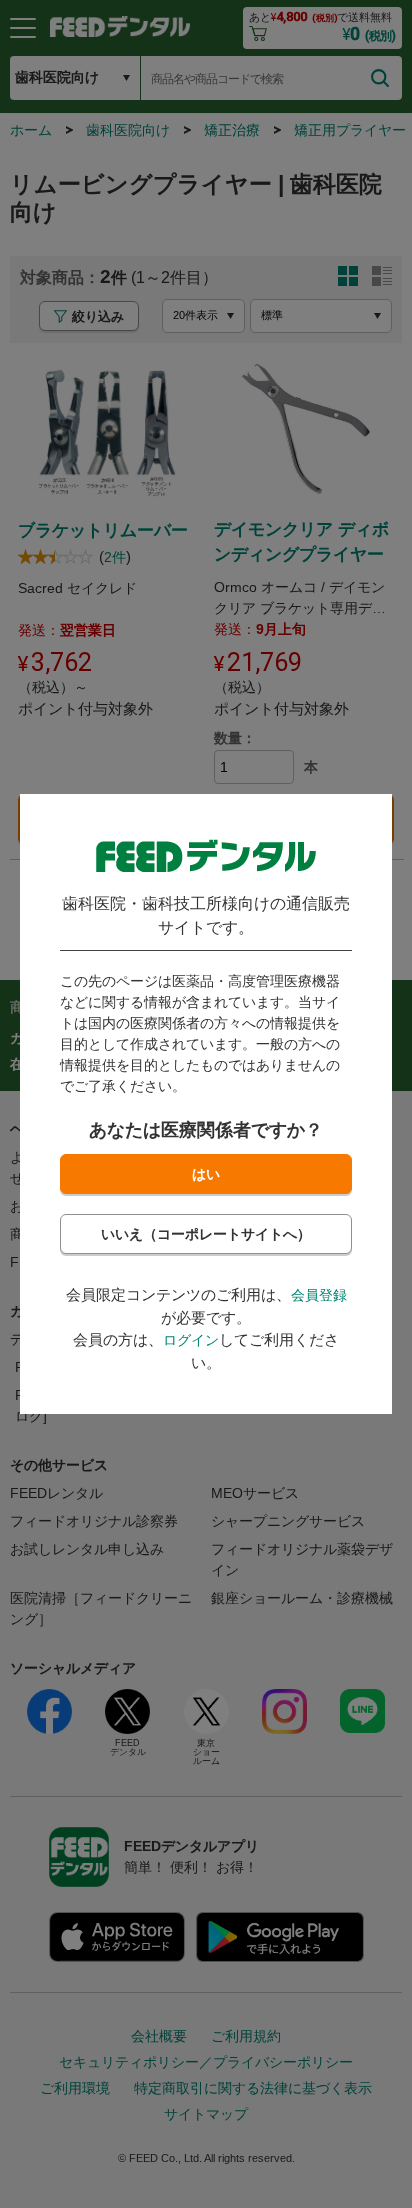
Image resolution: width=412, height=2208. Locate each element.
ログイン (191, 1340)
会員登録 (319, 1295)
